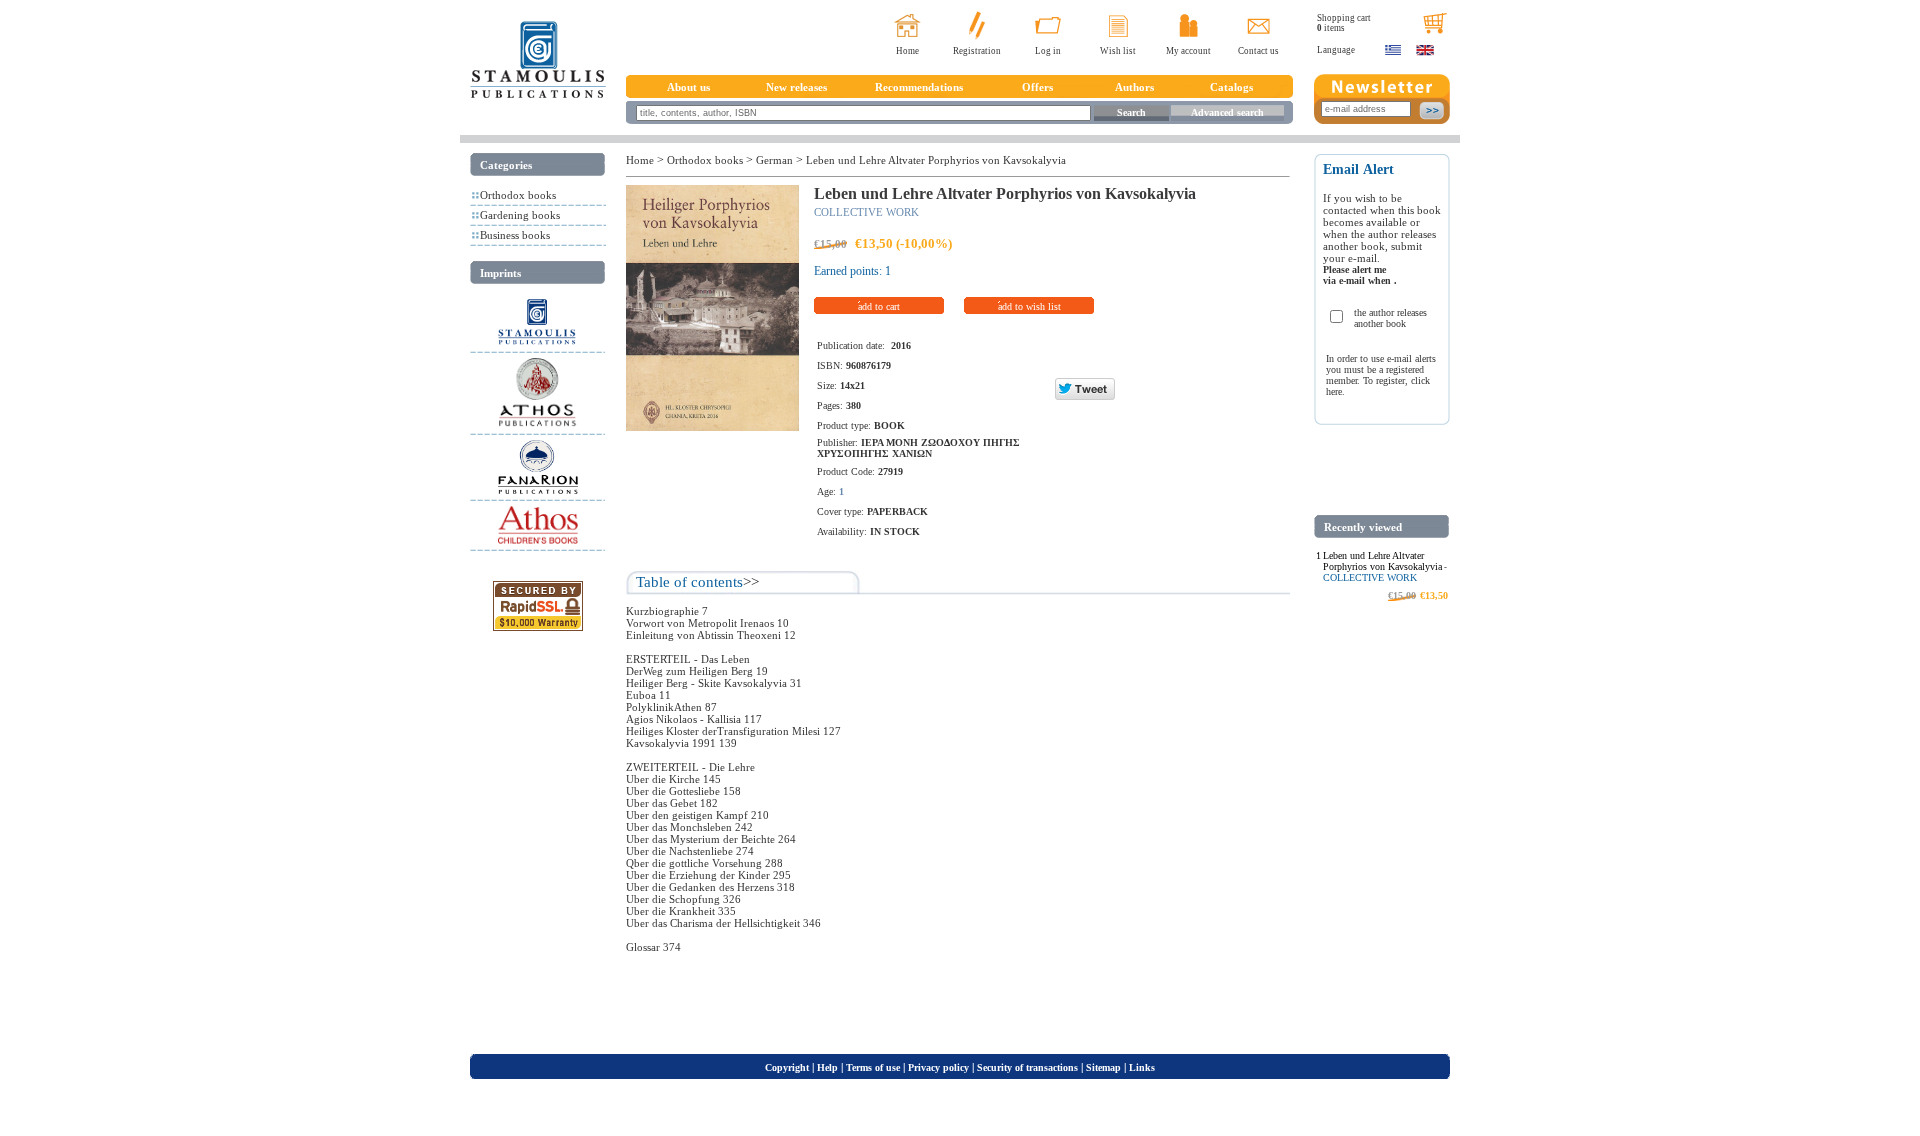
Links (1142, 1067)
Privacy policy (938, 1067)
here (1334, 391)
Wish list (1118, 51)
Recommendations (919, 87)
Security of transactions (1027, 1067)
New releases (796, 87)
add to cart (879, 306)
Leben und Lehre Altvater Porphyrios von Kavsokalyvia (936, 160)
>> (751, 582)
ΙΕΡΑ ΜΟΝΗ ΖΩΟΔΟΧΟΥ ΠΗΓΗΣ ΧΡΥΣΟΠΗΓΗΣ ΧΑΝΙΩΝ (918, 448)
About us (688, 87)
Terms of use (873, 1067)
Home (907, 51)
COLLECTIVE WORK (866, 212)
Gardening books (520, 215)
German (774, 160)
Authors (1134, 87)
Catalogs (1231, 87)
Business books (515, 235)
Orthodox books (518, 195)
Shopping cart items (1344, 23)
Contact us (1258, 51)
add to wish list (1029, 306)
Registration (977, 51)
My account (1188, 51)
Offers (1037, 87)
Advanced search (1227, 112)
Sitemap (1103, 1067)
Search (1131, 112)
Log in (1048, 51)
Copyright (787, 1067)
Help (827, 1067)
